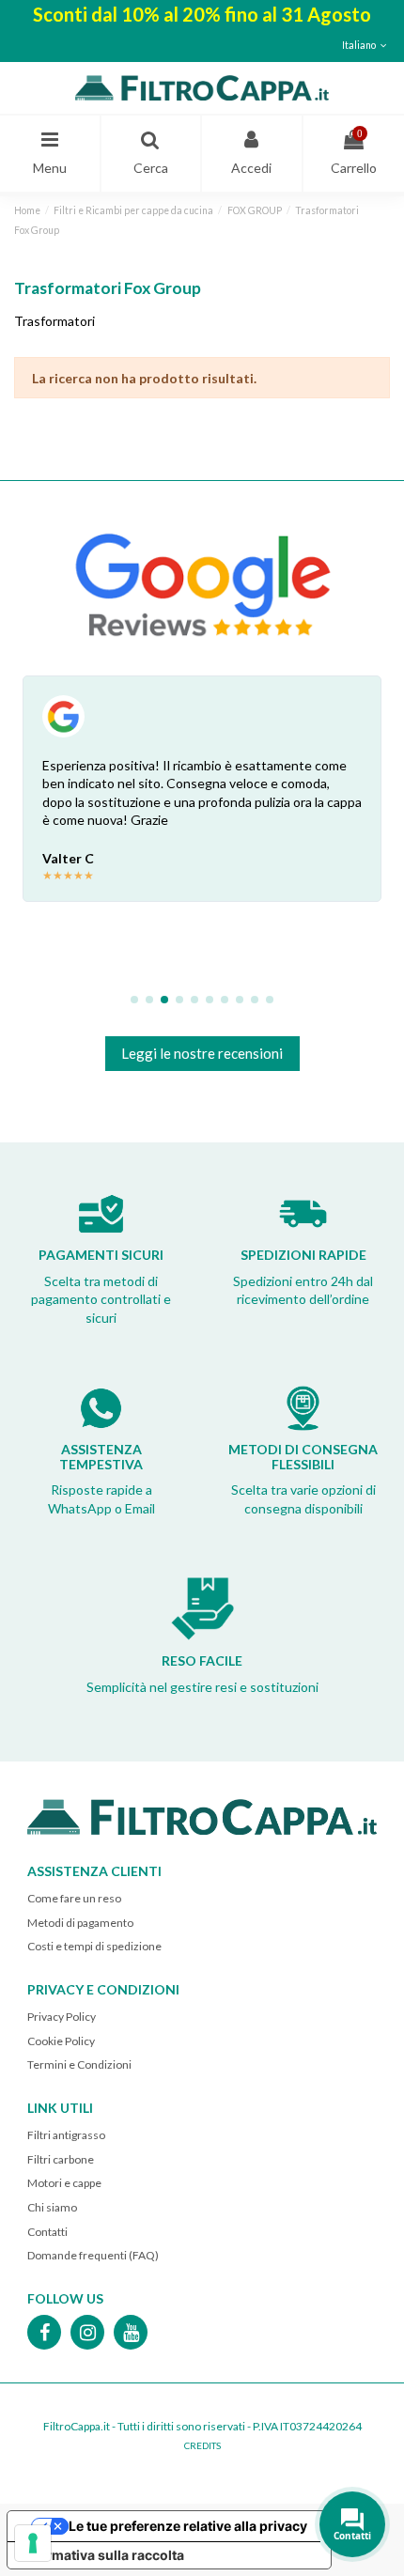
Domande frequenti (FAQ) (93, 2255)
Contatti (47, 2232)
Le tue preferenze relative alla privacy (188, 2526)
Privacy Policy (62, 2017)
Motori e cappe (64, 2183)
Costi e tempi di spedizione (94, 1946)
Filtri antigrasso (66, 2135)
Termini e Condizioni (79, 2064)
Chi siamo (52, 2207)
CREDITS (202, 2445)
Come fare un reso (74, 1898)
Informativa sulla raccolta (102, 2555)
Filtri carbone (61, 2159)
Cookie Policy (61, 2041)
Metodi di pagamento (80, 1923)
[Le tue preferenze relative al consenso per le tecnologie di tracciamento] (33, 2543)
